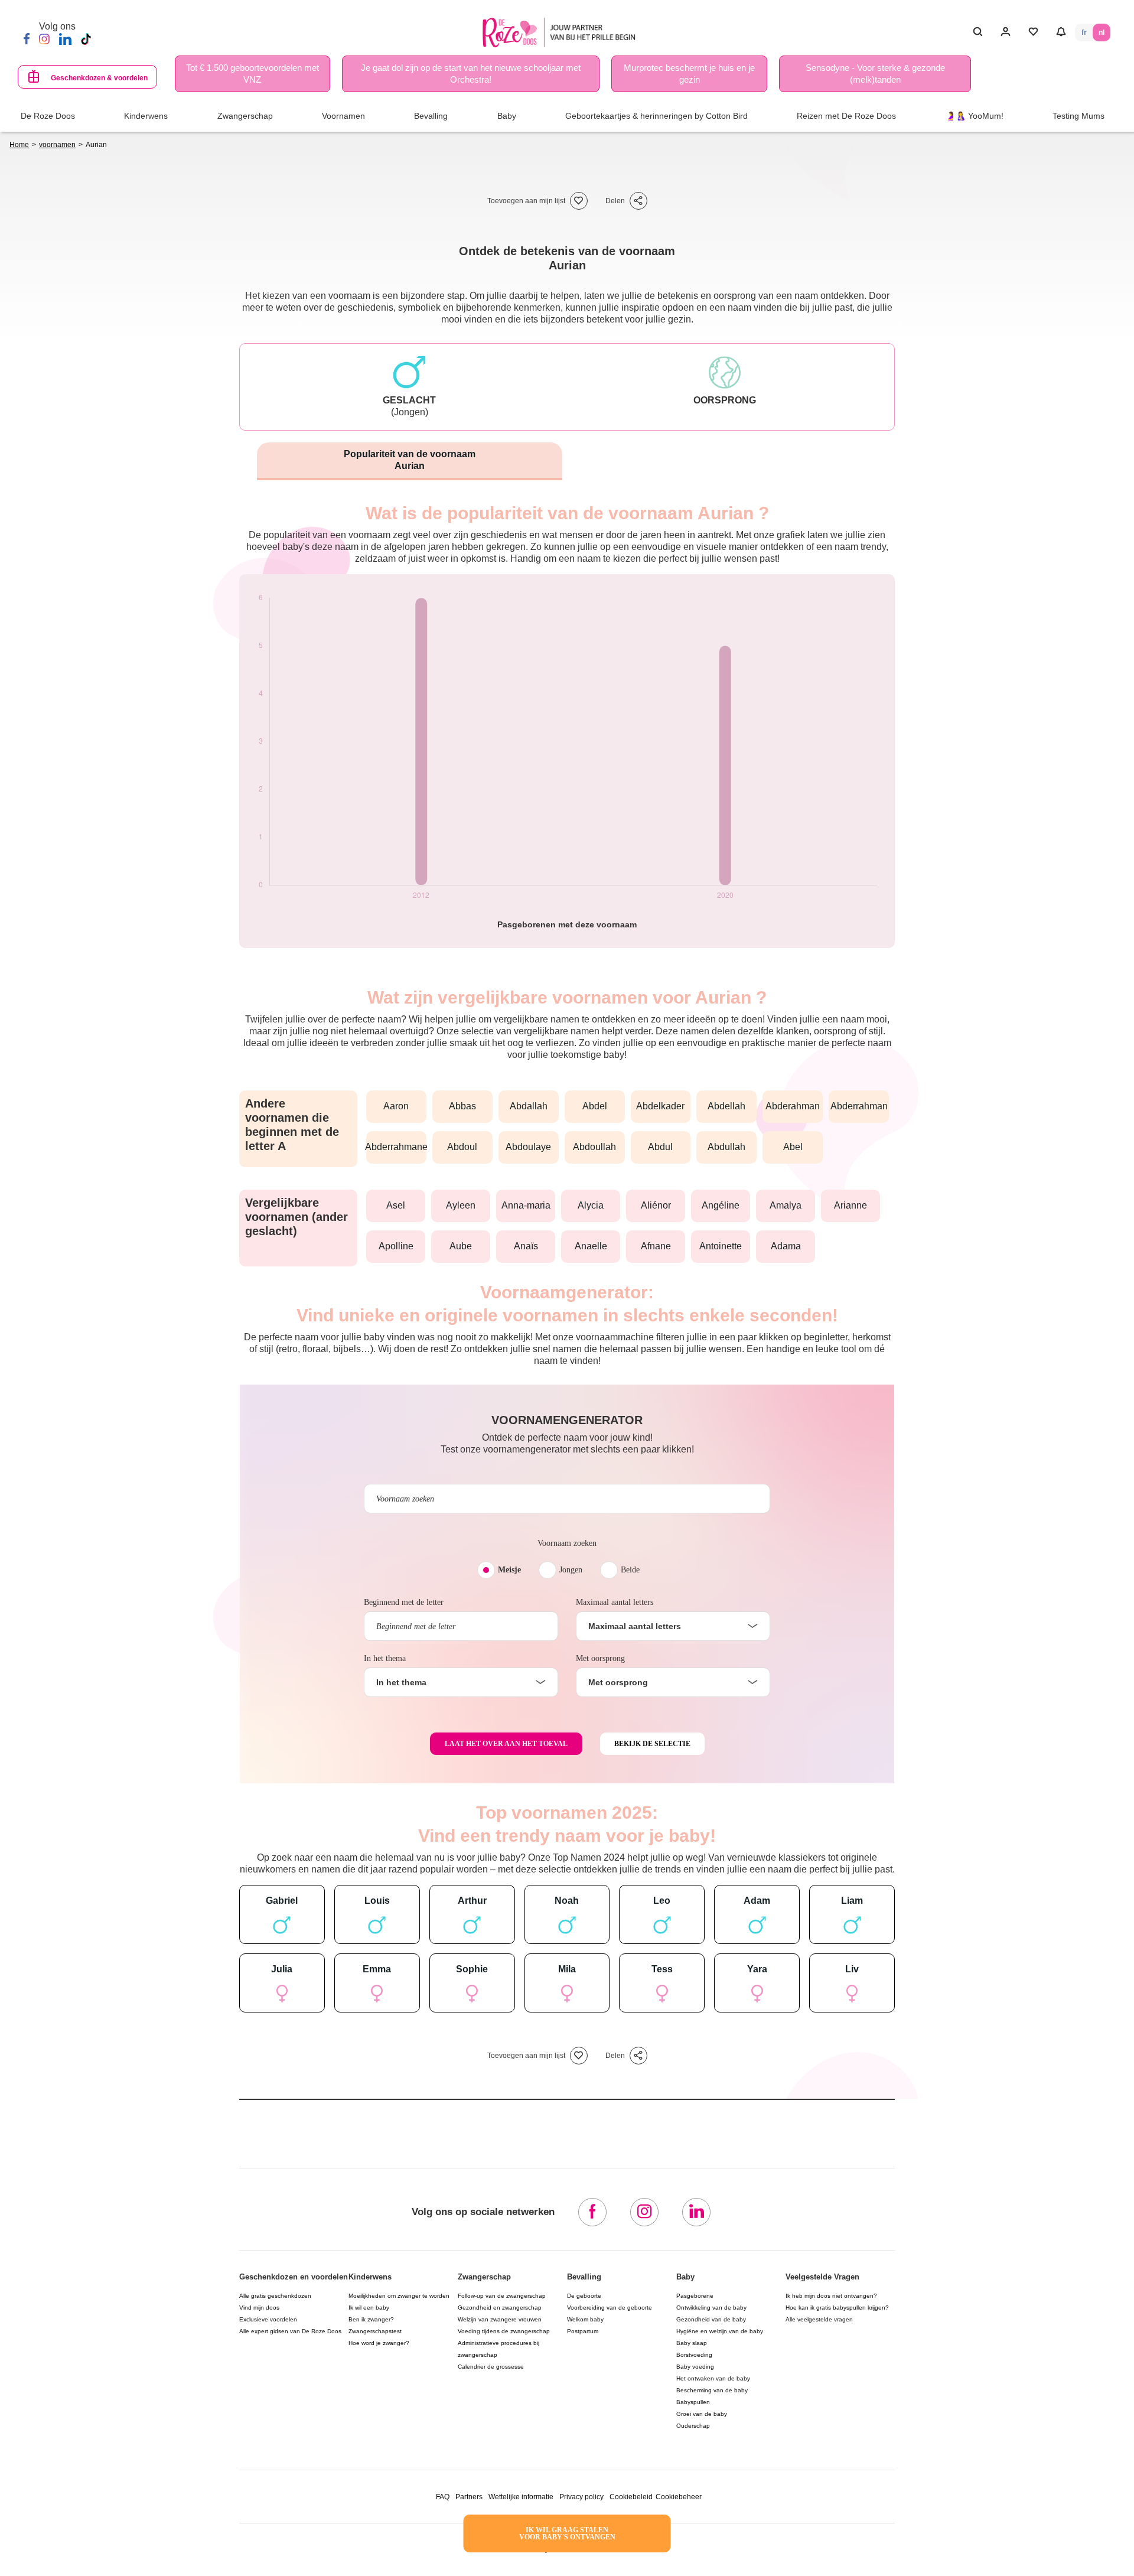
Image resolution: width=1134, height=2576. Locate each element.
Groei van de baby (702, 2414)
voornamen (57, 145)
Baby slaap (692, 2343)
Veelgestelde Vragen (822, 2277)
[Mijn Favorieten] (1033, 32)
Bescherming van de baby (712, 2390)
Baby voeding (695, 2367)
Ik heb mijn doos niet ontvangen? (831, 2296)
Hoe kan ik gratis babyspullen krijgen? (837, 2308)
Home (19, 145)
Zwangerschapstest (375, 2331)
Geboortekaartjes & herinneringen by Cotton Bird (656, 116)
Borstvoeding (694, 2355)
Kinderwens (370, 2277)
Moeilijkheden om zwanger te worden (399, 2296)
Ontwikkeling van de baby (711, 2308)
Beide (630, 1570)
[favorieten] (579, 201)
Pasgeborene (695, 2296)
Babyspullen (693, 2402)
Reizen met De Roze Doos (846, 116)
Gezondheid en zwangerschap (500, 2308)
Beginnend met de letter (404, 1602)
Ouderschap (693, 2426)
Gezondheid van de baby (711, 2319)
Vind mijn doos (259, 2308)
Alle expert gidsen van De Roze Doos (290, 2331)
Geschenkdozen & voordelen (99, 78)
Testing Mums (1078, 116)
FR (1084, 32)
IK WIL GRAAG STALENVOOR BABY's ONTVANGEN (567, 2533)
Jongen (571, 1570)
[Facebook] (27, 39)
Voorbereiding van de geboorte (610, 2308)
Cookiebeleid (631, 2497)
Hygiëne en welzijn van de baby (720, 2331)
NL (1102, 32)
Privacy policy (581, 2497)
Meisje (509, 1570)
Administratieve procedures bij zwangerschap (498, 2349)
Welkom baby (585, 2319)
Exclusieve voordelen (268, 2319)
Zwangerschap (484, 2277)
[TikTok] (86, 39)
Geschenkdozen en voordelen (294, 2277)
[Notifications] (1061, 32)
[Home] (562, 33)
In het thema (385, 1658)
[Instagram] (44, 39)
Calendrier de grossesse (491, 2367)
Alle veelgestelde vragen (819, 2319)
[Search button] (978, 32)
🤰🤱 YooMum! (975, 116)
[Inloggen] (1006, 32)
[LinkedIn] (65, 39)
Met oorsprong (600, 1658)
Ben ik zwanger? (371, 2319)
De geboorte (584, 2296)
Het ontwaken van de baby (713, 2378)
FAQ (443, 2497)
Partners (469, 2497)
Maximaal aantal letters (615, 1602)
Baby (685, 2277)
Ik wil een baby (369, 2308)
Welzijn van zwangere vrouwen (500, 2319)
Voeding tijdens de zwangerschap (504, 2331)
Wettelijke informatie (521, 2497)
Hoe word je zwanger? (379, 2343)
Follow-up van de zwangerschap (502, 2296)
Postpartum (583, 2331)
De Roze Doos (48, 116)
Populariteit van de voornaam (410, 460)
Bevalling (584, 2277)
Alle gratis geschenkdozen (275, 2296)
